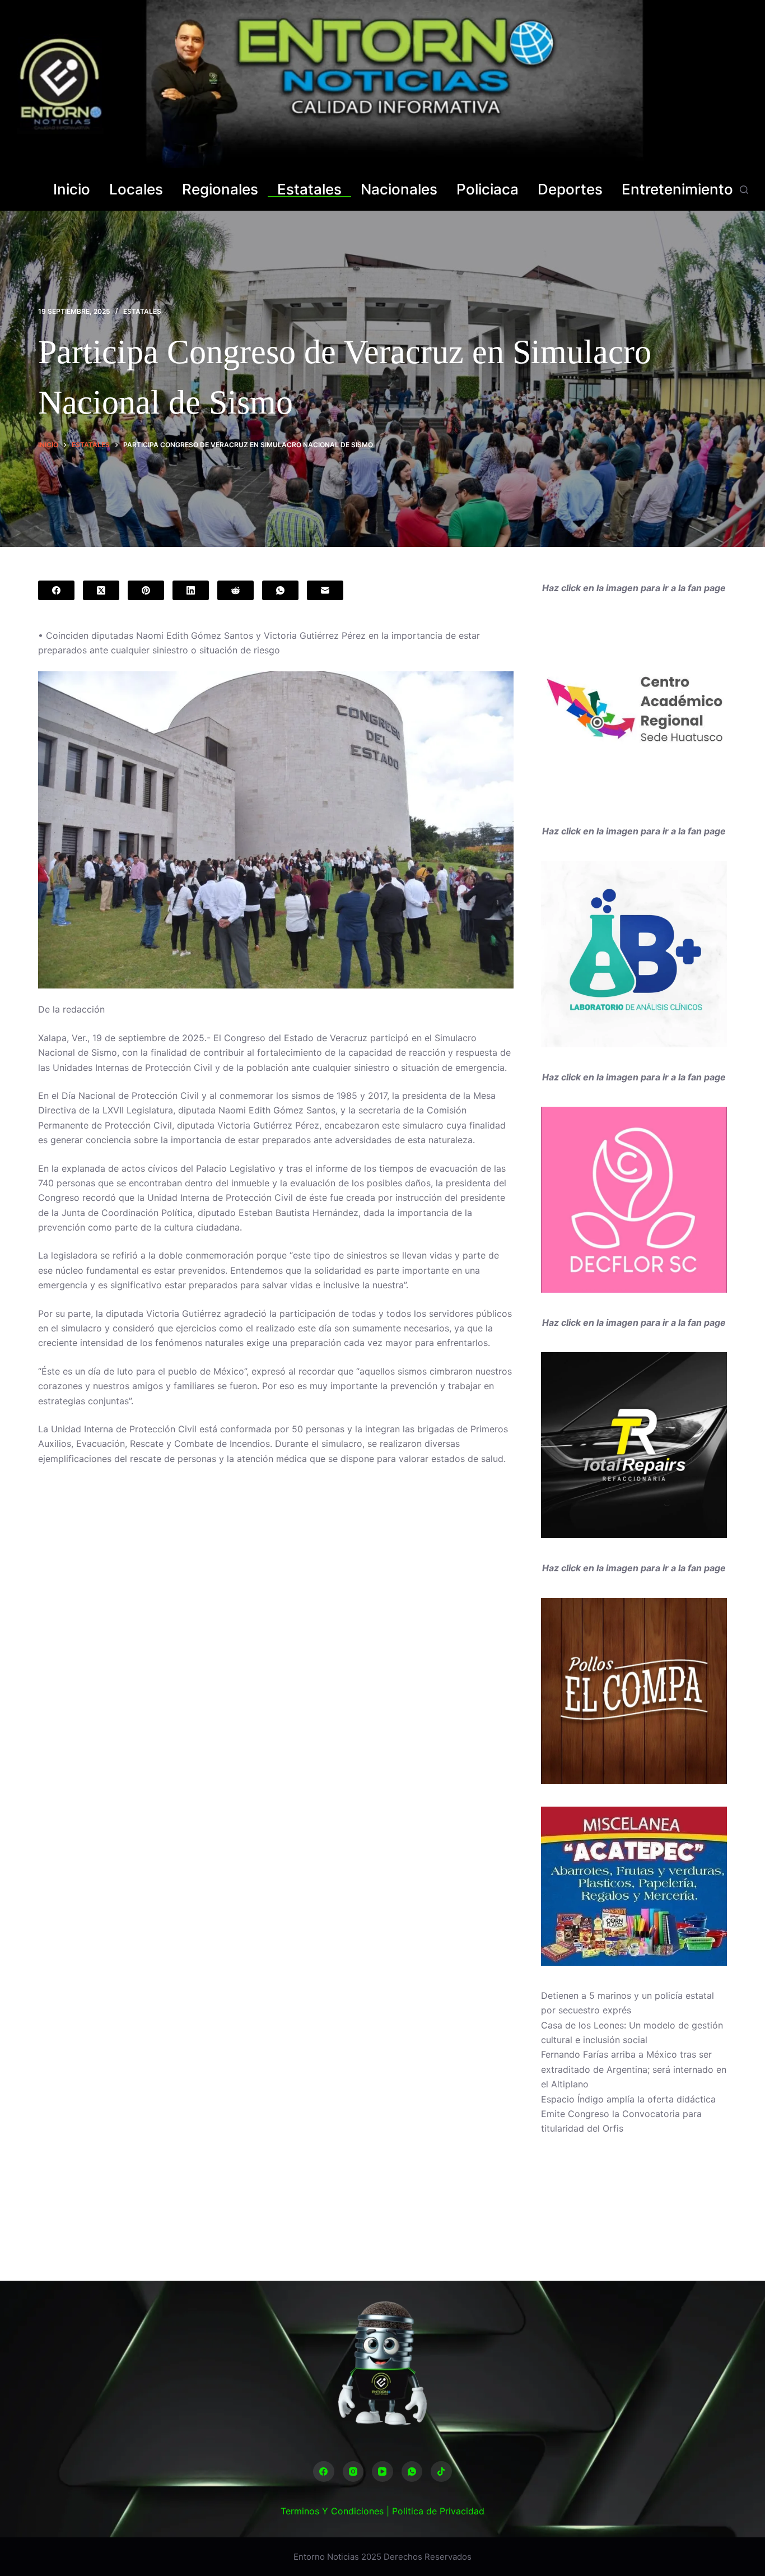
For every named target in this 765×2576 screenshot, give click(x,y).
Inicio (72, 190)
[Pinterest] (146, 590)
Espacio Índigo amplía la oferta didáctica (628, 2099)
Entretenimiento (677, 190)
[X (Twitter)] (101, 590)
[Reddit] (235, 590)
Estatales (309, 190)
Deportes (570, 190)
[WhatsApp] (280, 590)
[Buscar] (744, 190)
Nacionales (399, 190)
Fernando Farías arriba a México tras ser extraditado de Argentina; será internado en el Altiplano (634, 2069)
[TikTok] (441, 2472)
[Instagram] (353, 2472)
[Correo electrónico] (325, 590)
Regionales (220, 190)
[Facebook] (56, 590)
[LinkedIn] (191, 590)
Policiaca (488, 190)
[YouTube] (382, 2472)
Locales (136, 190)
